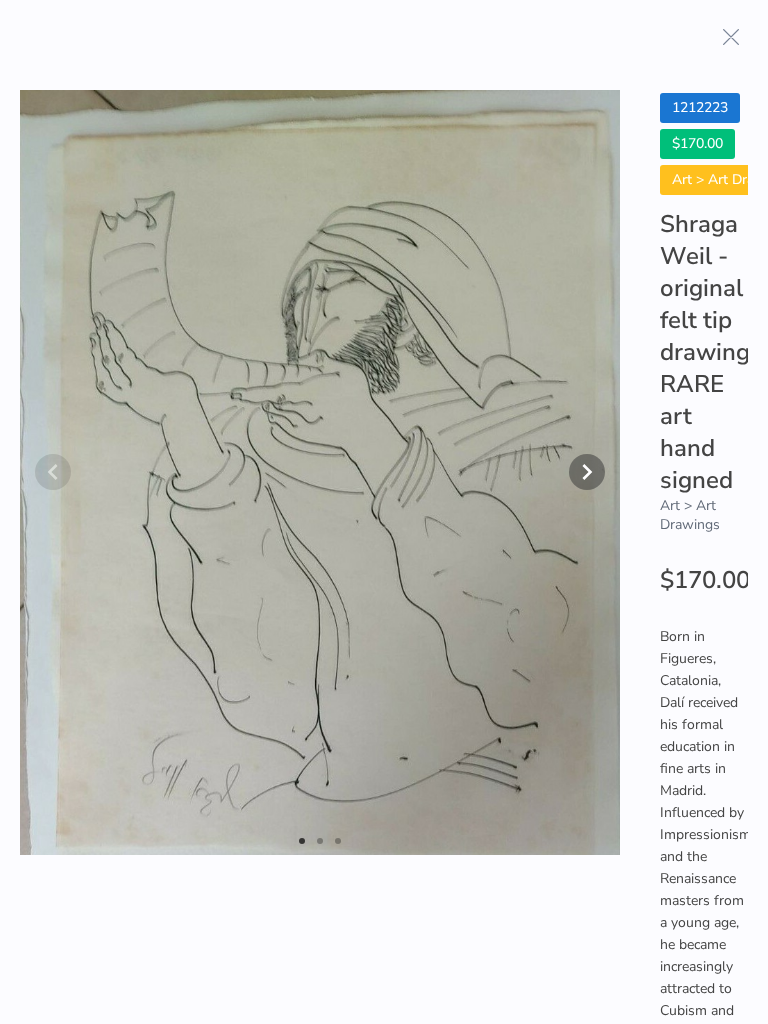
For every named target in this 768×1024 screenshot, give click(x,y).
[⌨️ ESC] (731, 37)
